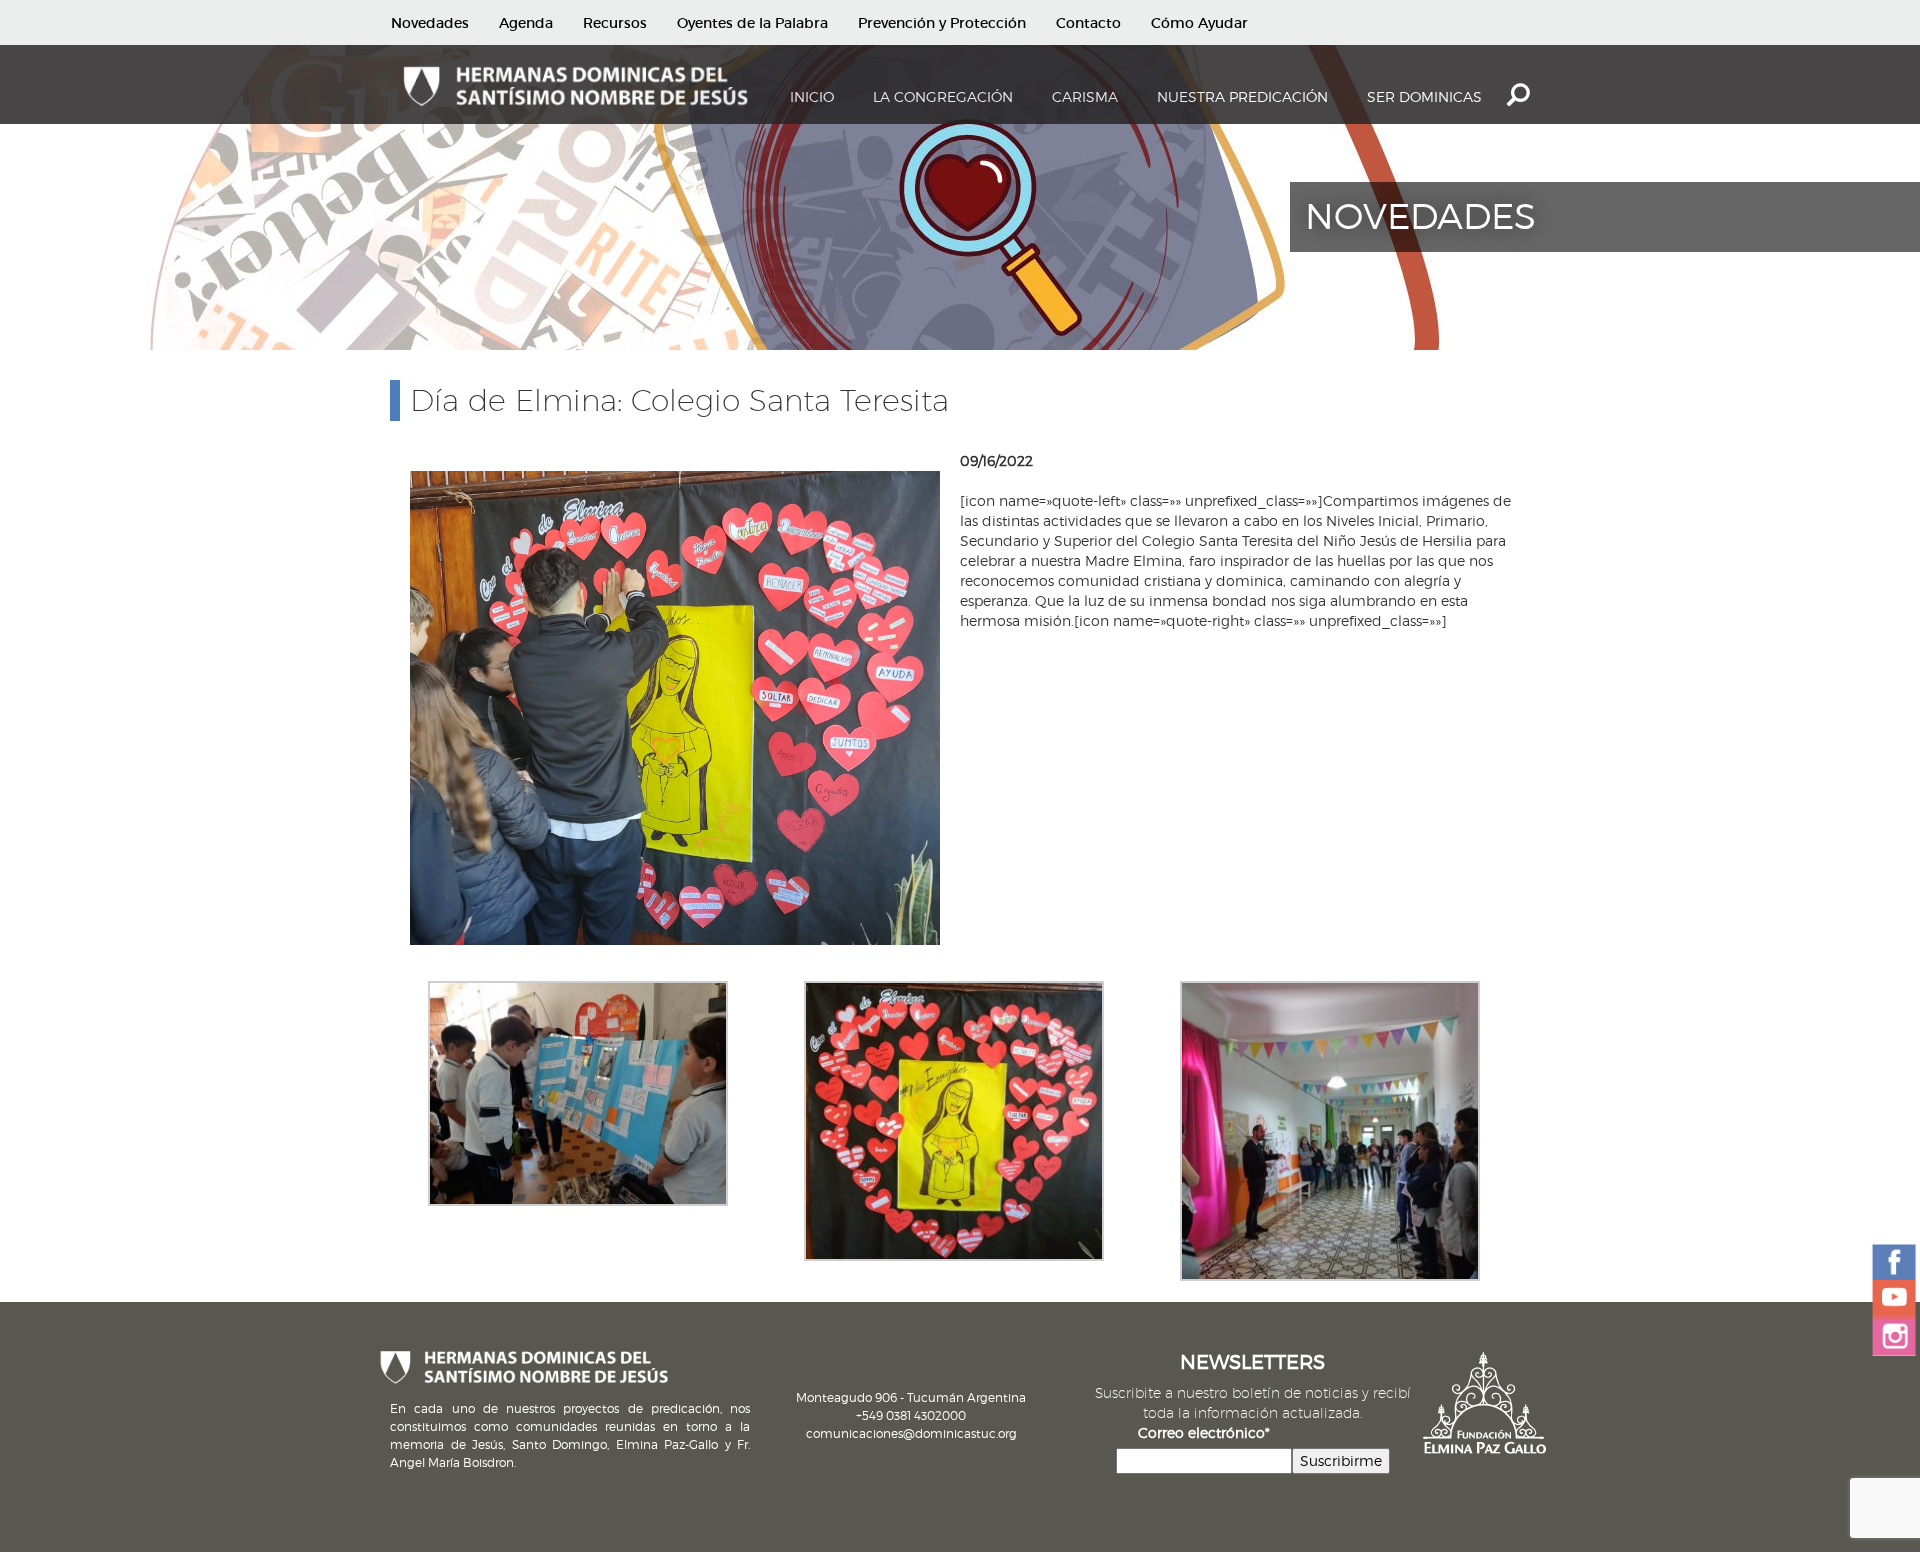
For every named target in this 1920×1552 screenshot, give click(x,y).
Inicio (812, 96)
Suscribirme (1341, 1460)
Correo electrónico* (1204, 1432)
